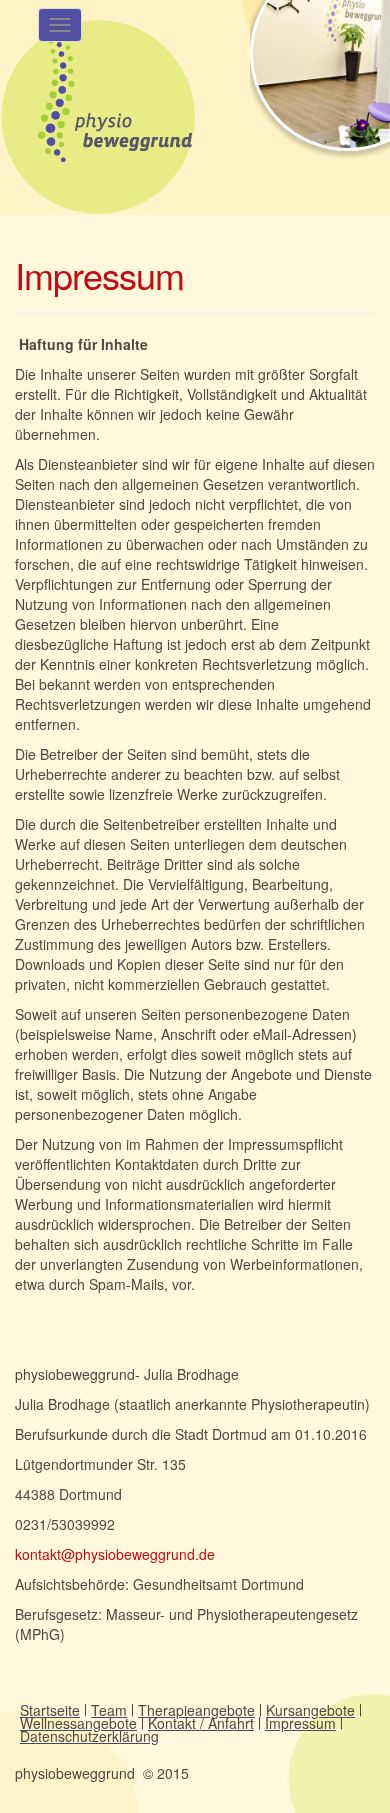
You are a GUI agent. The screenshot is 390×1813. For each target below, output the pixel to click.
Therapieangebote (196, 1710)
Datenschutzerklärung (89, 1736)
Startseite (50, 1710)
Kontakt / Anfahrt (201, 1723)
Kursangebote (310, 1710)
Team (109, 1710)
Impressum (300, 1723)
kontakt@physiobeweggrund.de (115, 1554)
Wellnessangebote (78, 1723)
